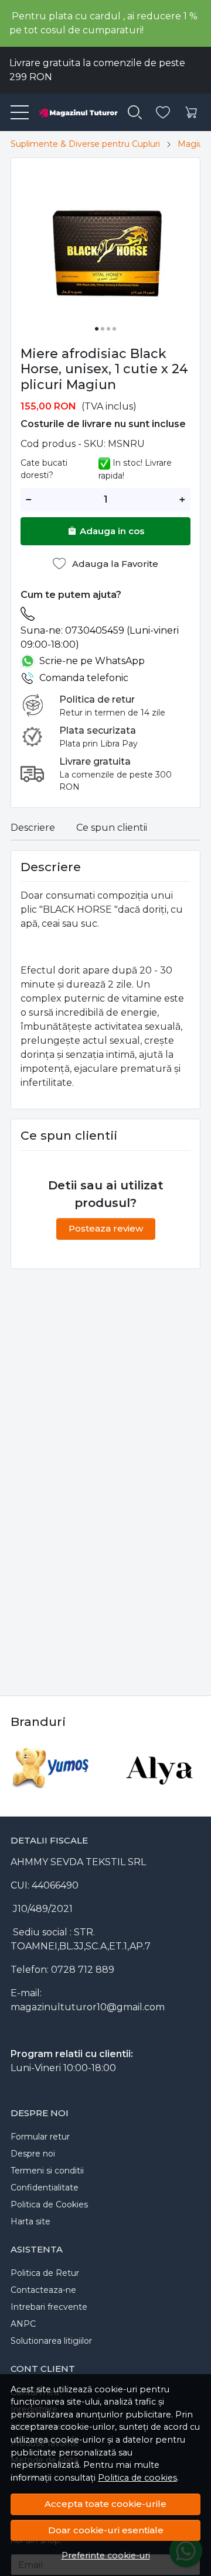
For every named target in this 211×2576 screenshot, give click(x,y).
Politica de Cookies (49, 2204)
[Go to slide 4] (114, 329)
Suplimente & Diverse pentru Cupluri (85, 144)
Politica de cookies (137, 2478)
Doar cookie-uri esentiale (106, 2530)
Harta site (30, 2221)
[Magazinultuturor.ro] (74, 112)
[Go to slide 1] (97, 329)
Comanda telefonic (84, 678)
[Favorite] (163, 113)
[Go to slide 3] (108, 329)
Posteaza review (106, 1228)
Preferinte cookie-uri (106, 2556)
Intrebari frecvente (49, 2307)
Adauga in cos (112, 531)
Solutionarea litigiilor (51, 2341)
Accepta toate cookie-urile (105, 2504)
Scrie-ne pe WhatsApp (92, 661)
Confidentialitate (45, 2188)
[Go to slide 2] (103, 329)
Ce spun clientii (112, 828)
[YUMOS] (51, 1790)
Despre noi (33, 2154)
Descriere (33, 828)
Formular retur (40, 2137)
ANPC (23, 2324)
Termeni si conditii (47, 2171)
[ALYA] (160, 1790)
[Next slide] (189, 1768)
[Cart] (191, 113)
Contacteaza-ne (43, 2290)
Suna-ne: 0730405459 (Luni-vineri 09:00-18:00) (100, 637)
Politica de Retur (45, 2273)
